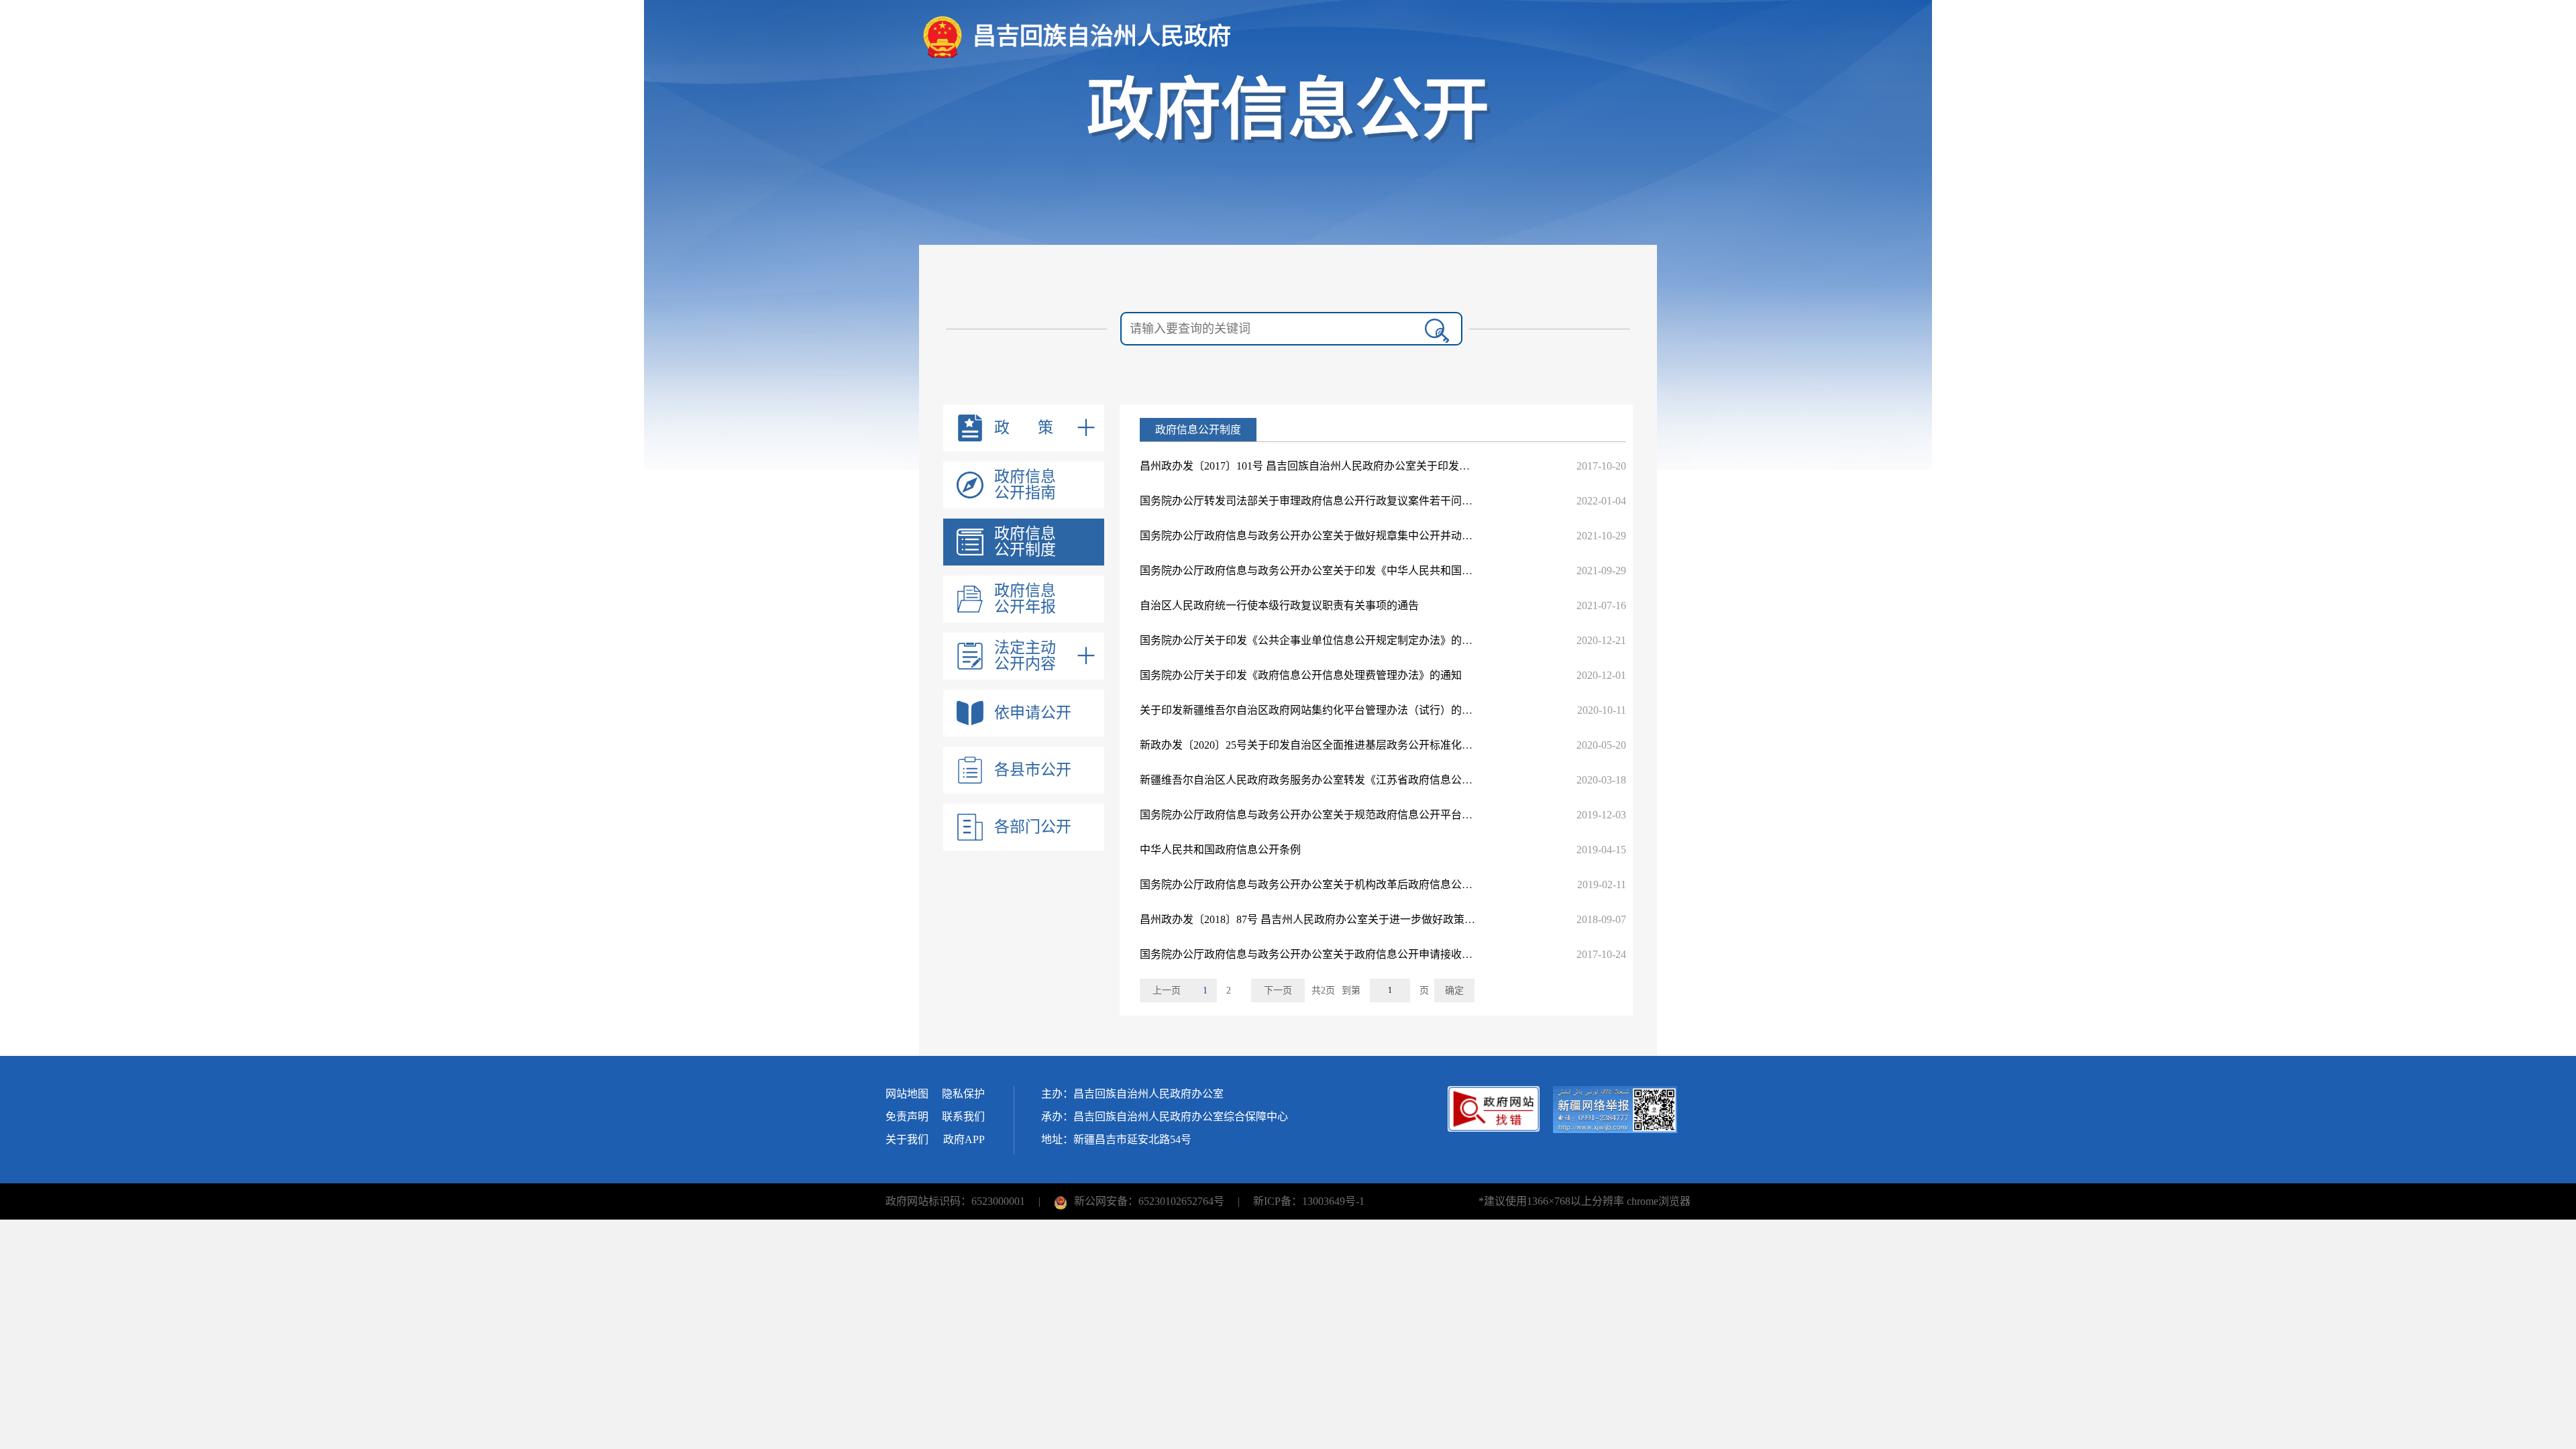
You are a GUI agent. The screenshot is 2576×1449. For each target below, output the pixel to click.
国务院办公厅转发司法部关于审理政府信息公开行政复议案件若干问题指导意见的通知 (1344, 501)
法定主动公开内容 (1025, 656)
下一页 (1278, 990)
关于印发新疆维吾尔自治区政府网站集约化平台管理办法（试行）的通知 (1311, 710)
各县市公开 (1033, 770)
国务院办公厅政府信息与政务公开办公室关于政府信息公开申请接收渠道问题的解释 (1338, 954)
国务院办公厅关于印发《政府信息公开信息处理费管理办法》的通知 (1301, 675)
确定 (1454, 990)
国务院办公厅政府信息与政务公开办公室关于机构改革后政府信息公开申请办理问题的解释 (1354, 884)
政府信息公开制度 (1025, 542)
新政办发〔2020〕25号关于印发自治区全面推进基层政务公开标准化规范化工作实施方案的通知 (1365, 745)
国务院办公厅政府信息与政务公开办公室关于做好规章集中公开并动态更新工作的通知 (1344, 536)
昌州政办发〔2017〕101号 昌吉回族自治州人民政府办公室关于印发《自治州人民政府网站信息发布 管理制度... (1401, 466)
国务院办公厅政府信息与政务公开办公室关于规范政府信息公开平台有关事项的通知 (1338, 815)
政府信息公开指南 (1025, 485)
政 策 (1024, 428)
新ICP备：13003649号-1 (1309, 1201)
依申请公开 (1033, 713)
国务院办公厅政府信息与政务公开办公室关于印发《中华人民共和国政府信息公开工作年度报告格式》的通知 (1397, 571)
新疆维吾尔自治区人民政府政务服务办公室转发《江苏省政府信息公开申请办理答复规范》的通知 (1371, 780)
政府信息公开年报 (1025, 599)
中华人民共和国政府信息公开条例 (1220, 850)
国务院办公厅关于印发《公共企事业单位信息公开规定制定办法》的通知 (1311, 640)
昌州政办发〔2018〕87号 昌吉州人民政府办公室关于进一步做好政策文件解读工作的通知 (1350, 919)
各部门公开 (1033, 827)
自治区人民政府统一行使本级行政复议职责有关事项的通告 (1279, 605)
